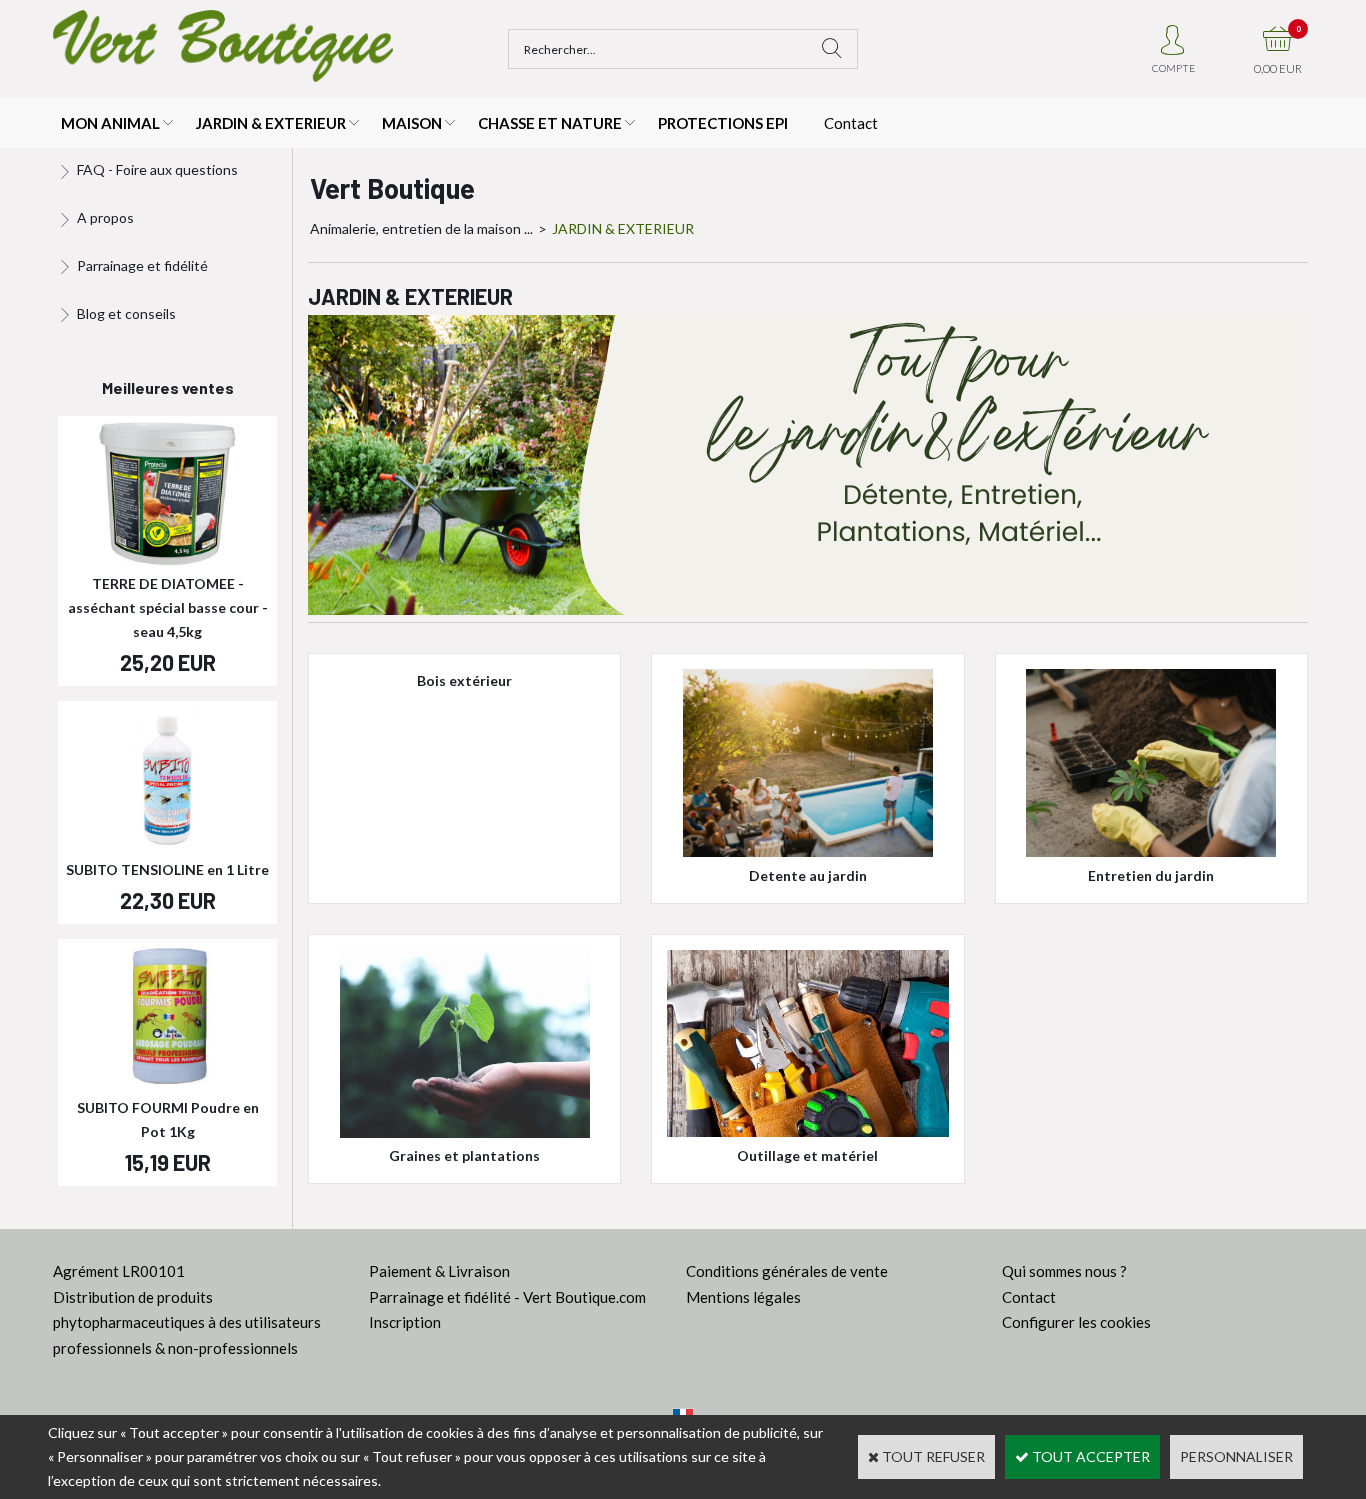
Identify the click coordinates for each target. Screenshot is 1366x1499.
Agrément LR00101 (119, 1271)
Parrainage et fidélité (142, 265)
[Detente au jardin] (808, 851)
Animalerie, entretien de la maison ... (421, 228)
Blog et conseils (126, 313)
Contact (851, 123)
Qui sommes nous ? (1064, 1271)
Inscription (405, 1322)
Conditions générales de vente (787, 1271)
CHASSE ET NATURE (550, 123)
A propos (105, 217)
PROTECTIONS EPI (723, 123)
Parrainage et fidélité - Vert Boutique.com (507, 1297)
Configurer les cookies (1076, 1322)
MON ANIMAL (110, 123)
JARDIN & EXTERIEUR (271, 123)
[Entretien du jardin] (1151, 851)
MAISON (412, 123)
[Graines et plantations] (465, 1132)
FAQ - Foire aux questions (157, 169)
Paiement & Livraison (439, 1271)
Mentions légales (743, 1297)
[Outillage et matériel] (807, 1131)
